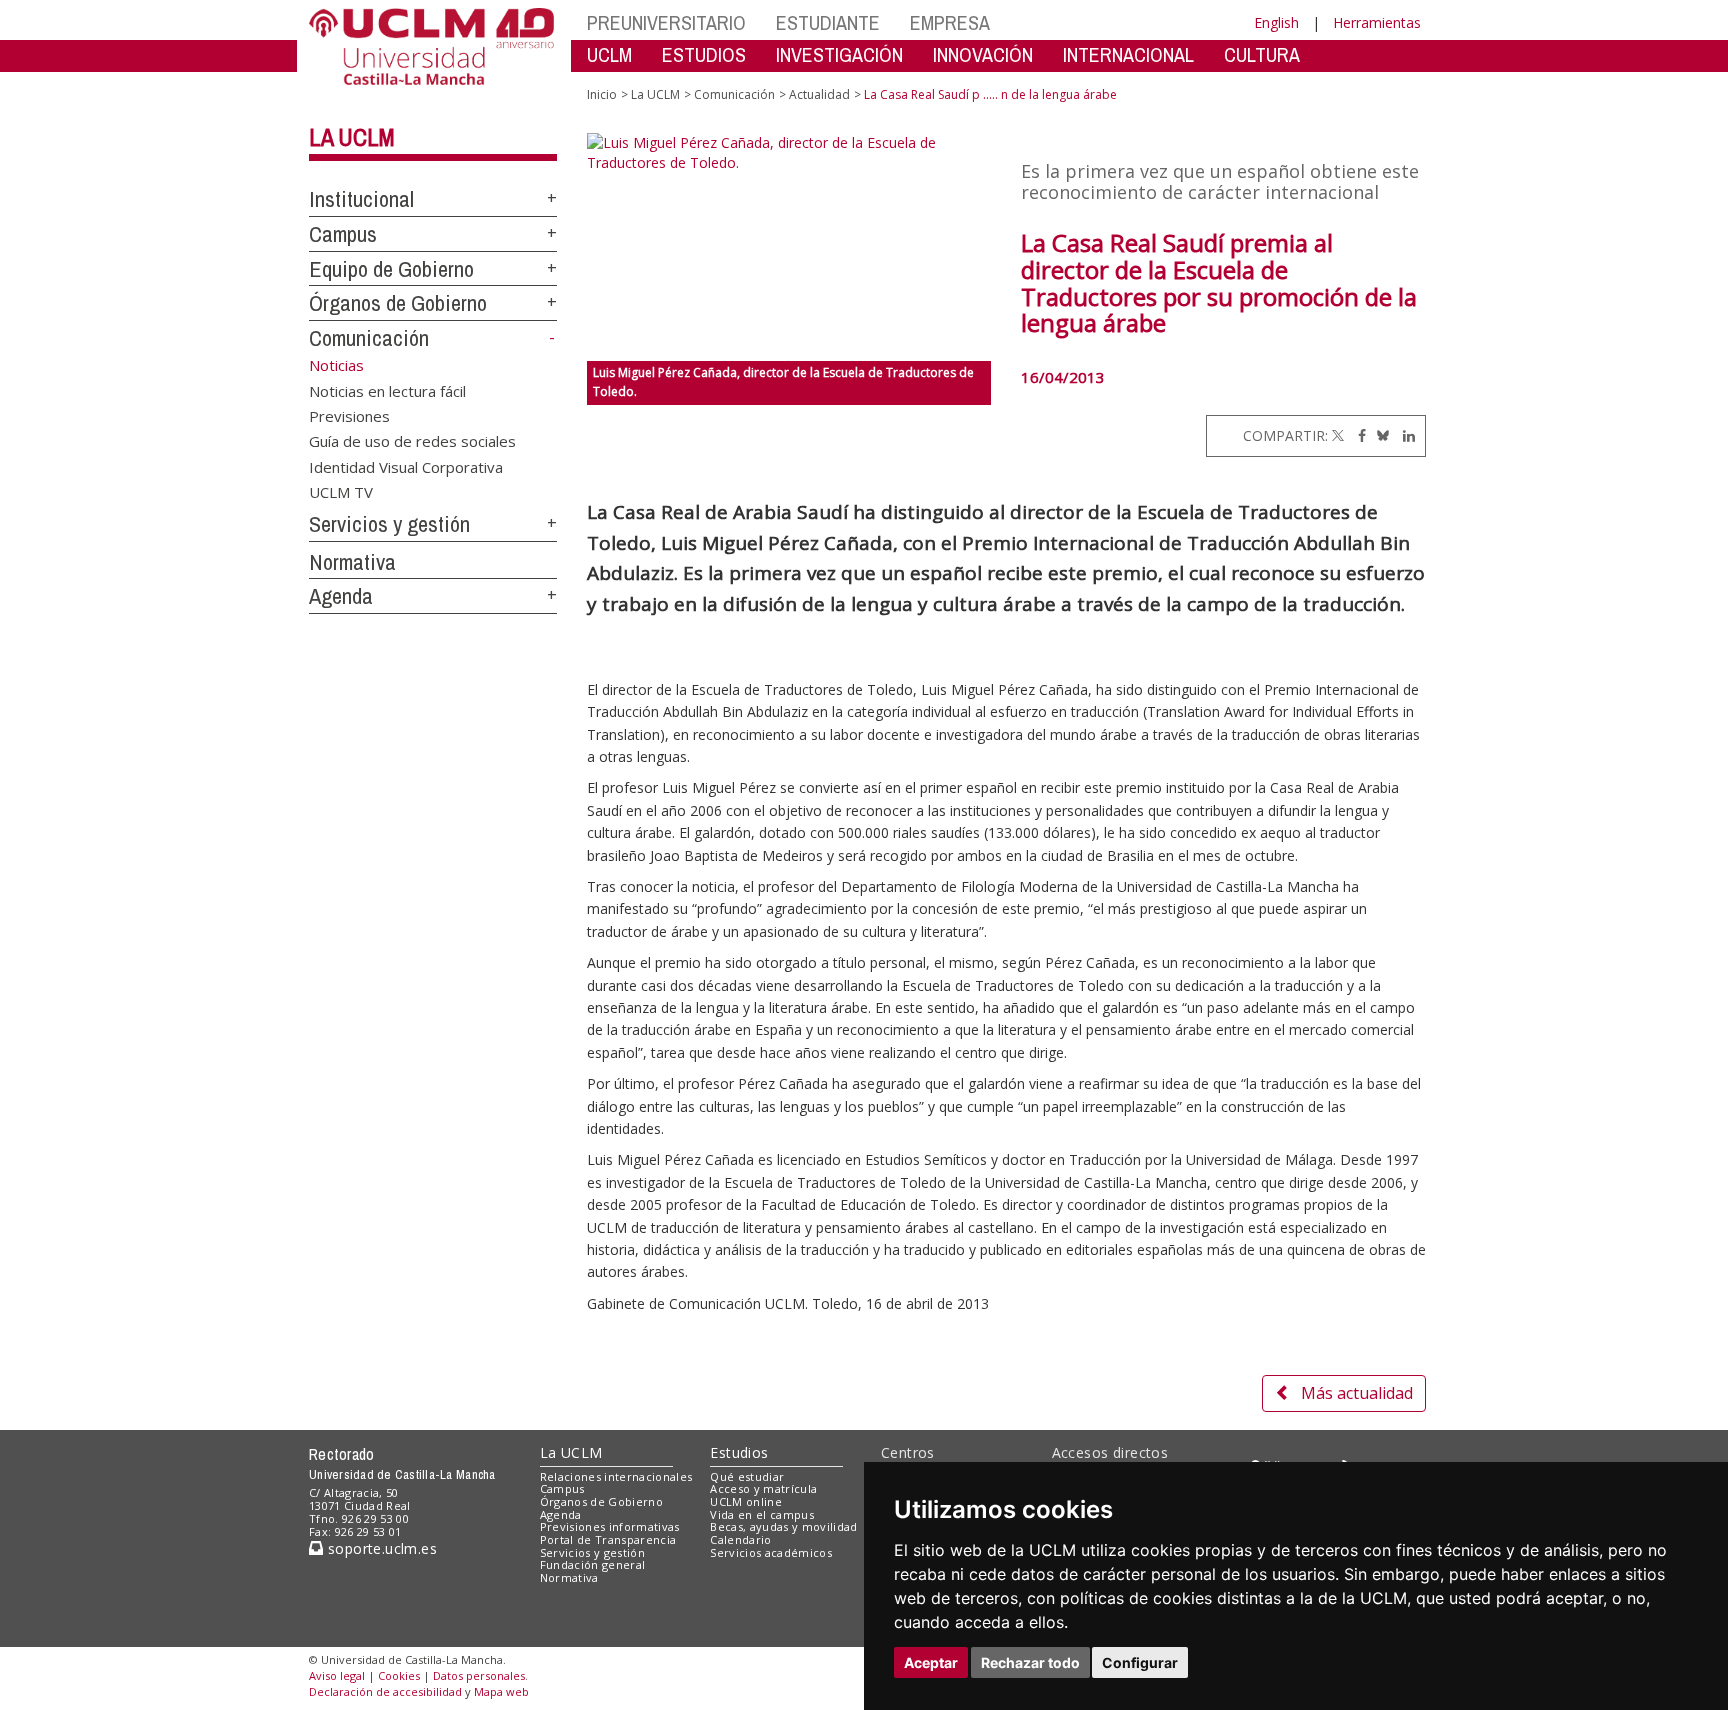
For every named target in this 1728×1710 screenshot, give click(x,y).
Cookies (399, 1675)
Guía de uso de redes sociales (412, 441)
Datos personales (479, 1675)
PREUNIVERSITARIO (666, 22)
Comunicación (369, 338)
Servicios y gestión (389, 524)
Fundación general (593, 1564)
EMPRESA (950, 22)
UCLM (609, 54)
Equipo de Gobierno (391, 269)
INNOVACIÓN (983, 54)
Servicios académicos (771, 1552)
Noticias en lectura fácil (387, 390)
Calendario (740, 1539)
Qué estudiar (747, 1476)
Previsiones (349, 415)
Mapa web (501, 1691)
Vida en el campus (762, 1514)
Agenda (341, 596)
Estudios (739, 1452)
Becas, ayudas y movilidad (783, 1526)
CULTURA (1262, 54)
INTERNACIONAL (1128, 54)
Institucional (361, 199)
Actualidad (819, 94)
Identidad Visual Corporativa (406, 466)
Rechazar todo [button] (1030, 1662)
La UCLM (352, 137)
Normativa (352, 562)
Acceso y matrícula (763, 1488)
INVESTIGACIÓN (839, 54)
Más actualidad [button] (1357, 1393)
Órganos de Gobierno (398, 303)
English (1276, 22)
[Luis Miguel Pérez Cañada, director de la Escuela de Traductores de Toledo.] (789, 247)
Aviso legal (337, 1675)
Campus (343, 234)
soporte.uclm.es (380, 1548)
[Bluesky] (1379, 435)
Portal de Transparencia (608, 1539)
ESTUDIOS (704, 54)
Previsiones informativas (610, 1526)
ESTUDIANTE (828, 22)
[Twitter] (1338, 435)
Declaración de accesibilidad (385, 1691)
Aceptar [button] (931, 1662)
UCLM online (746, 1501)
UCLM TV (341, 492)
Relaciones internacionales (616, 1476)
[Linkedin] (1404, 435)
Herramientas (1377, 22)
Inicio (602, 94)
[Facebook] (1357, 435)
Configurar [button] (1140, 1662)
